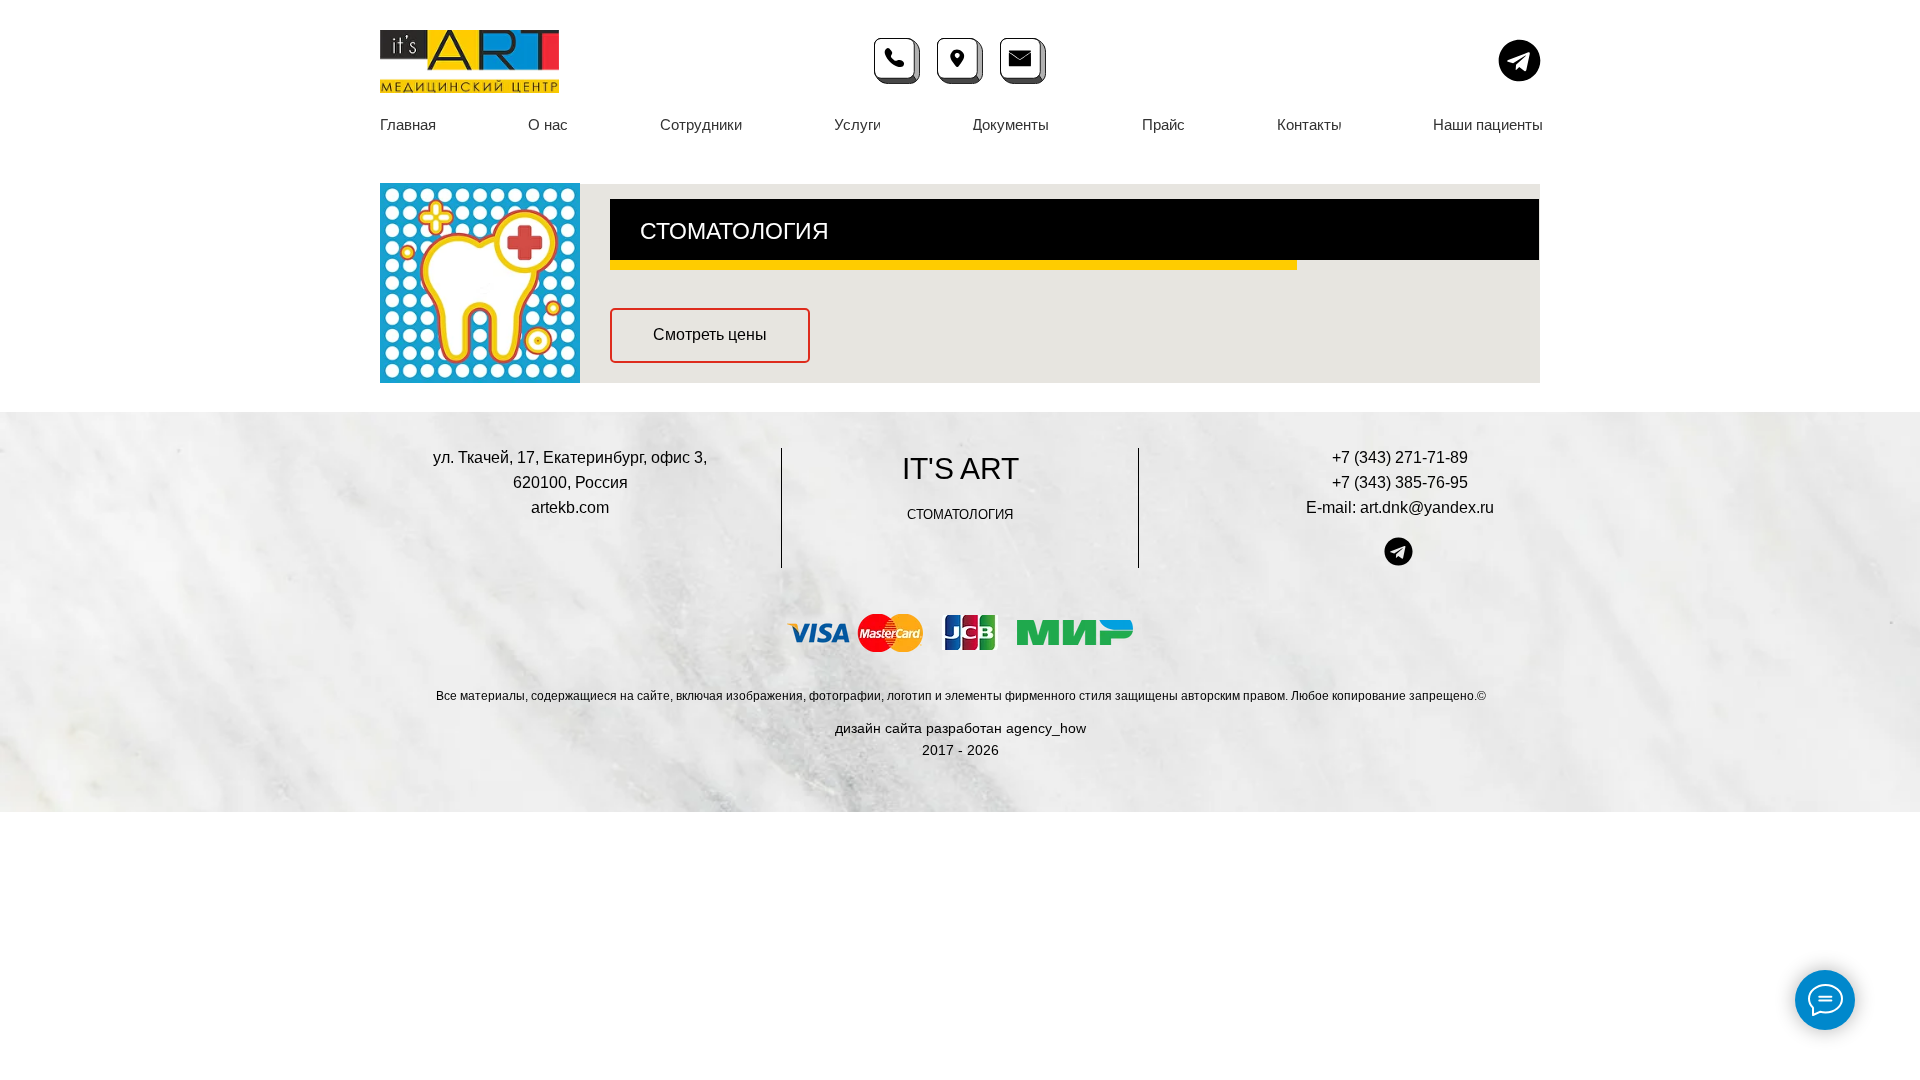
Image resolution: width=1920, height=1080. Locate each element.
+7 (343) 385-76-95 (1400, 482)
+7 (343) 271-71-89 (1400, 457)
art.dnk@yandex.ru (1427, 507)
